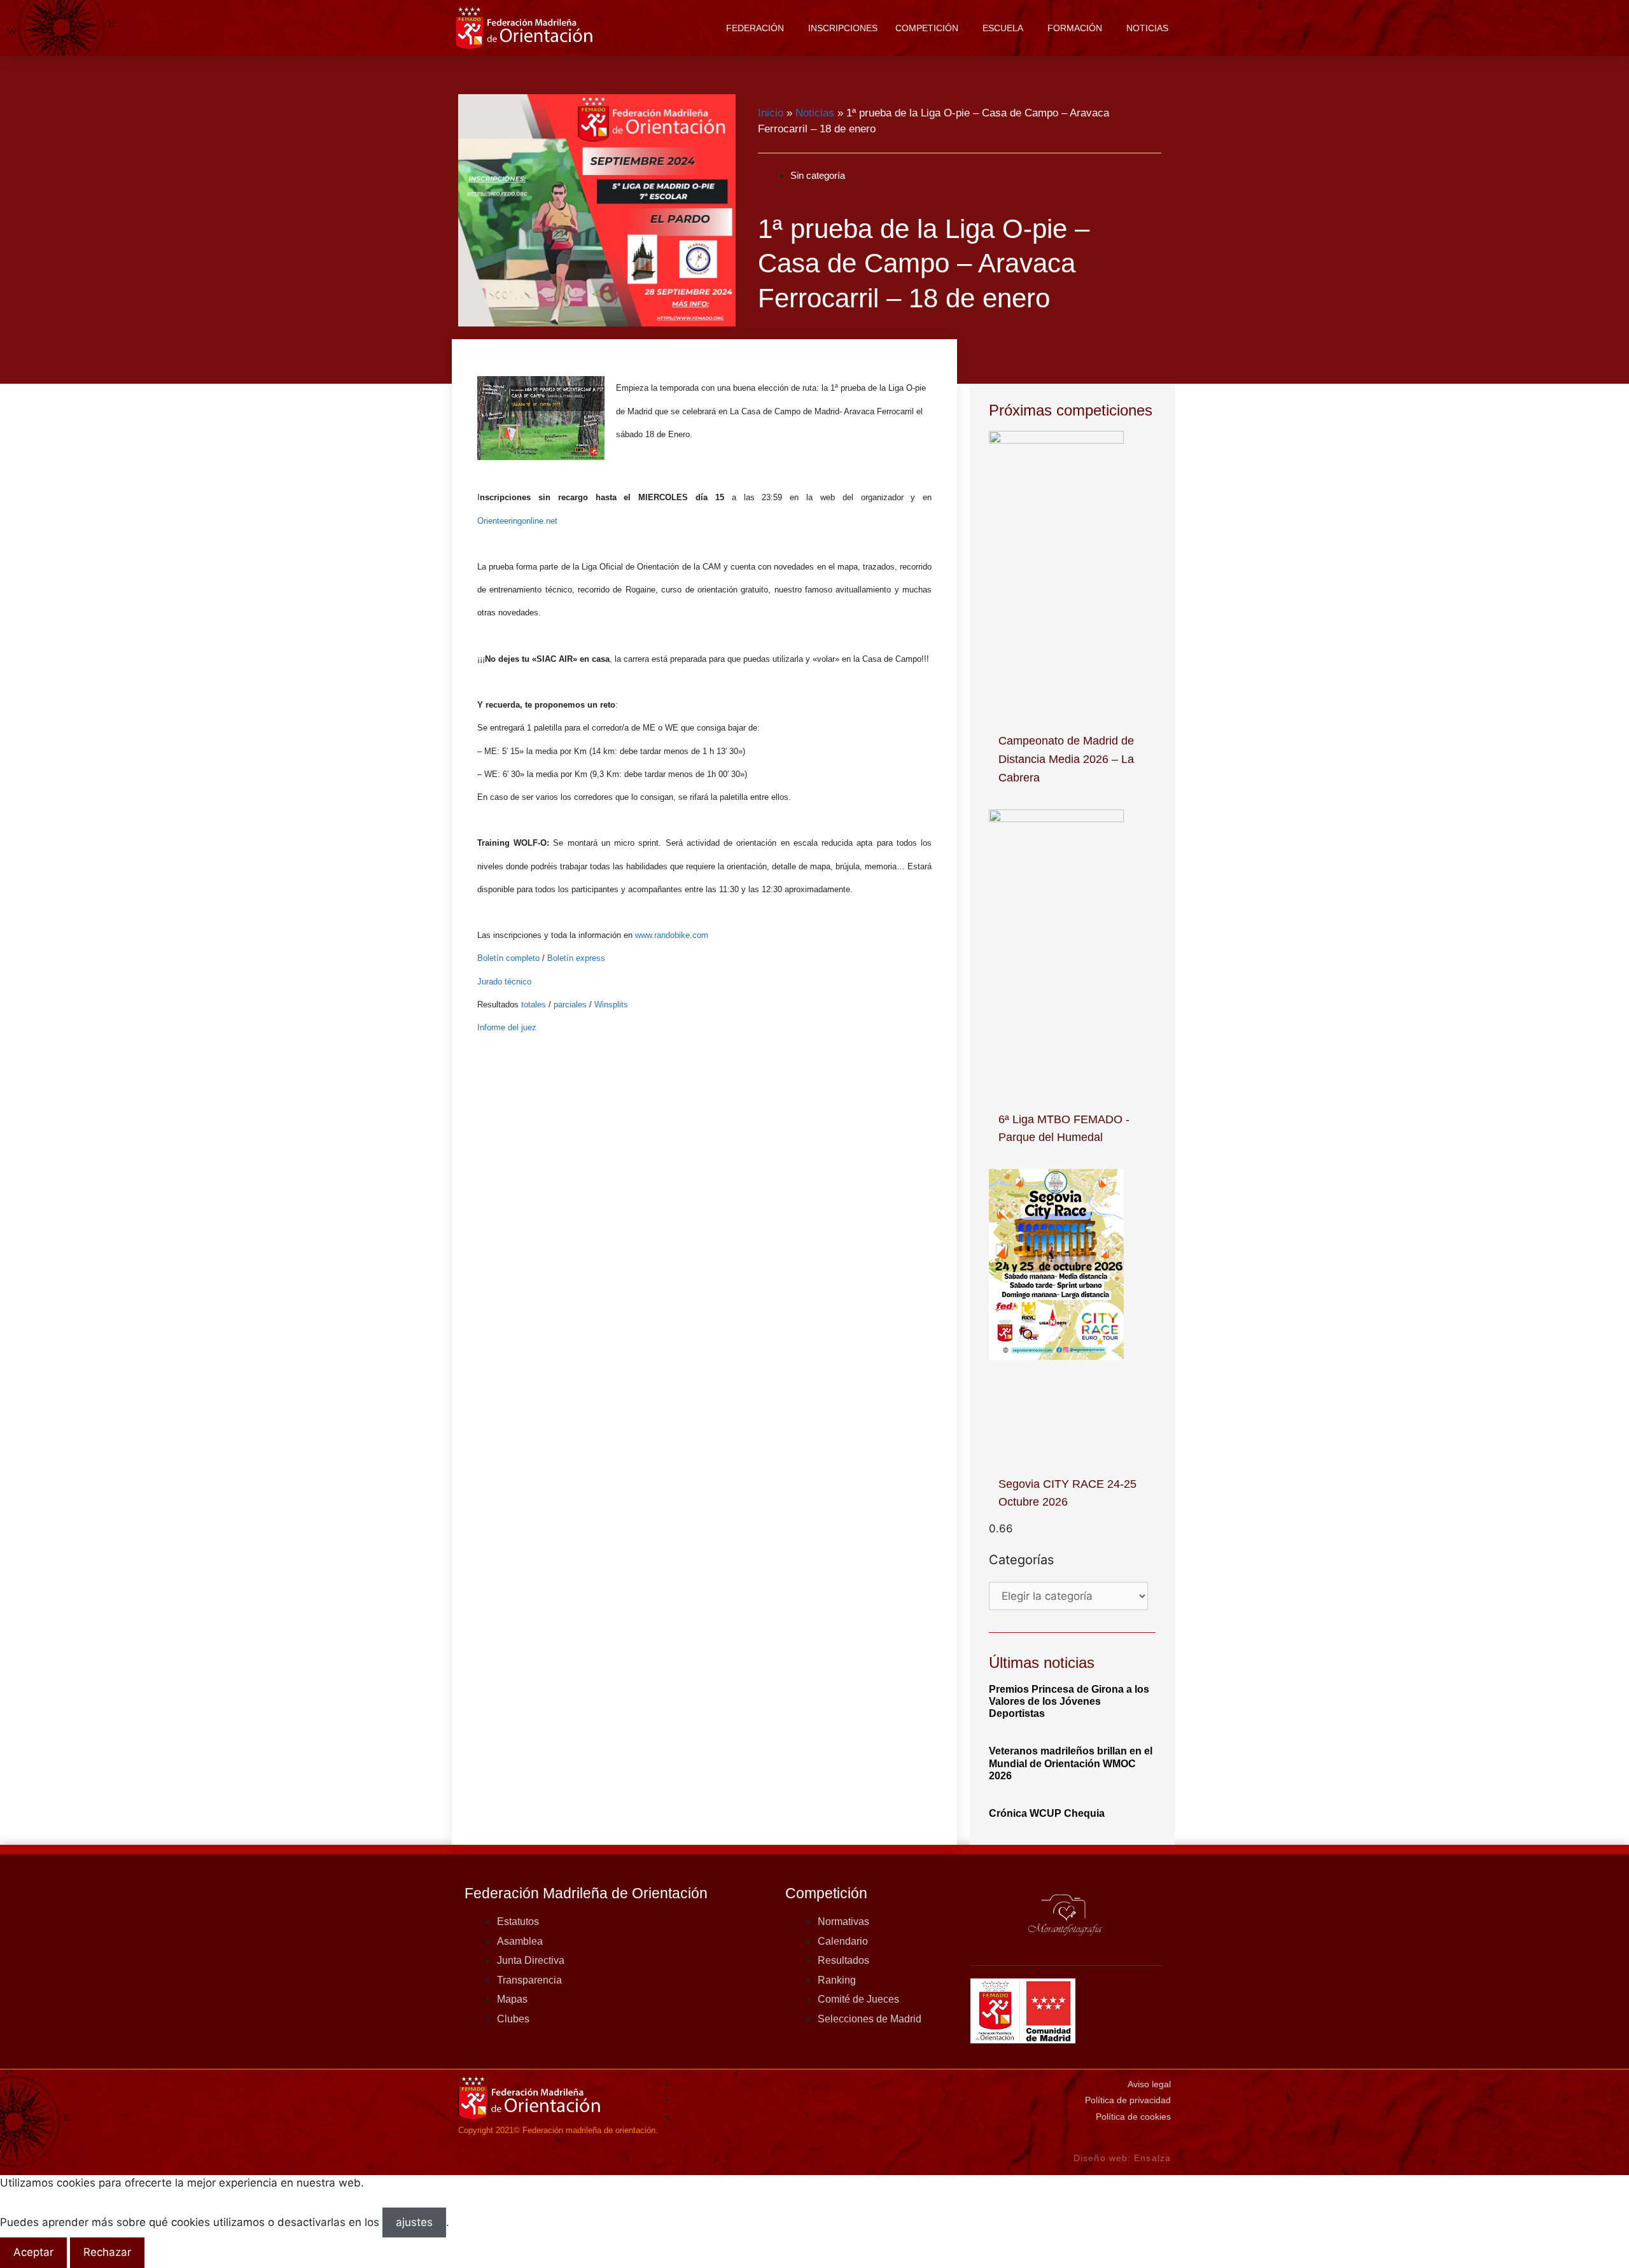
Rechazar (107, 2252)
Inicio (771, 113)
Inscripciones (843, 28)
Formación (1075, 28)
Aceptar (33, 2252)
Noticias (1147, 28)
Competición (927, 28)
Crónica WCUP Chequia (1047, 1813)
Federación (755, 28)
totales (534, 1004)
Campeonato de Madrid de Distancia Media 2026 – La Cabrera (1066, 759)
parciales (570, 1004)
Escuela (1003, 28)
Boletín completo (508, 958)
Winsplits (611, 1004)
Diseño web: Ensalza (1122, 2158)
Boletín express (576, 958)
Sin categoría (818, 175)
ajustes (414, 2222)
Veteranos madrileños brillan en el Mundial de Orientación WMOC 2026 (1071, 1763)
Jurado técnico (504, 982)
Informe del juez (507, 1027)
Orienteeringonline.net (519, 521)
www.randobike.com (672, 935)
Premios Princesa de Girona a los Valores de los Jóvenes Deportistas (1069, 1701)
